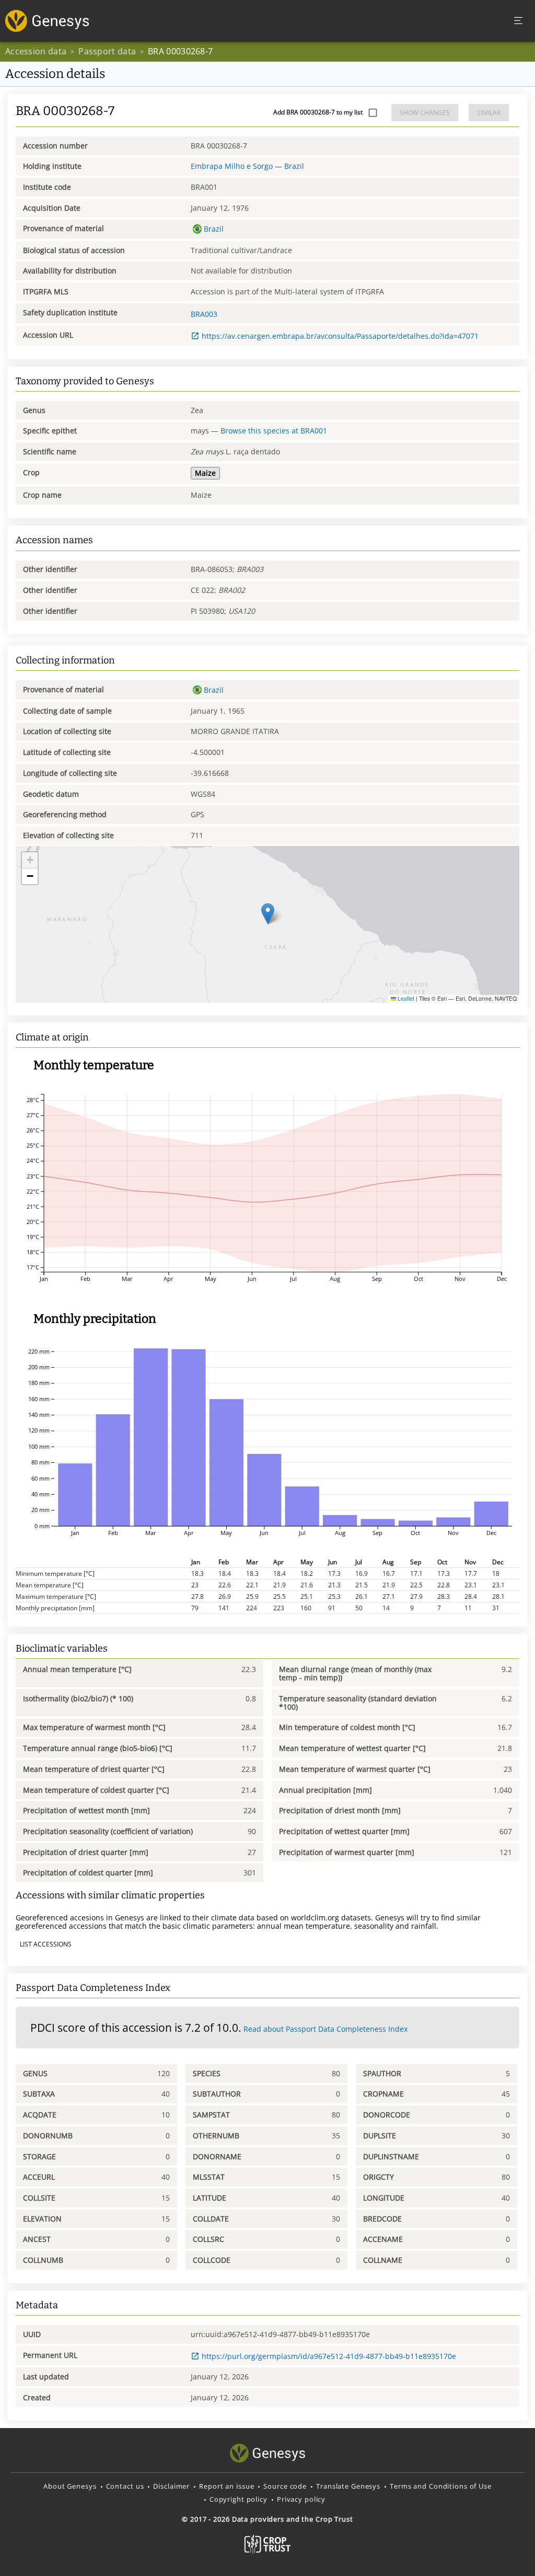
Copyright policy (239, 2499)
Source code (285, 2486)
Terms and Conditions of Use (441, 2486)
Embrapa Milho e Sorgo (232, 166)
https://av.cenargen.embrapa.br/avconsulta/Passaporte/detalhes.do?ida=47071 (340, 336)
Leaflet (405, 998)
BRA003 (204, 314)
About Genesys (70, 2486)
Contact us (125, 2486)
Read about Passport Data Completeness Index (325, 2029)
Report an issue (226, 2486)
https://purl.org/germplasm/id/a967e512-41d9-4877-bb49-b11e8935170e (329, 2356)
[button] (268, 914)
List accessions (46, 1944)
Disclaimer (171, 2486)
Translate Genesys (348, 2486)
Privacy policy (301, 2499)
